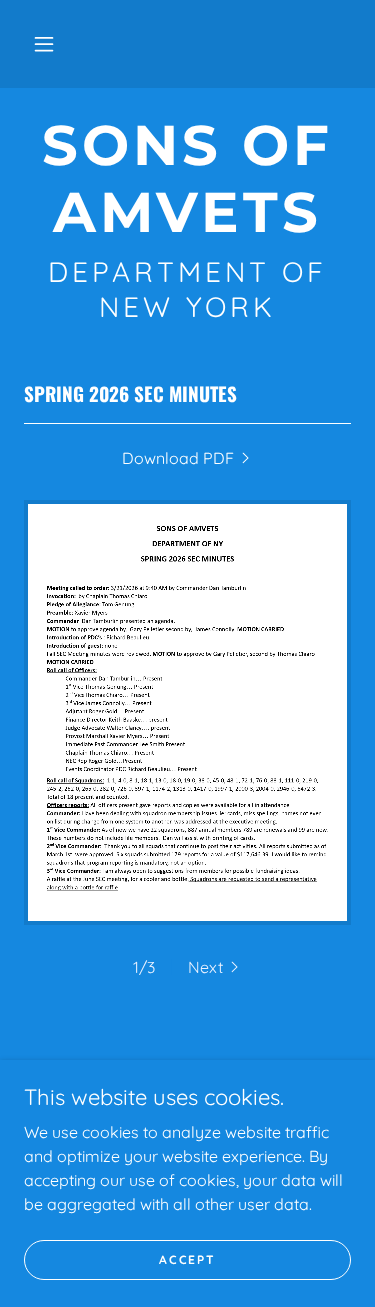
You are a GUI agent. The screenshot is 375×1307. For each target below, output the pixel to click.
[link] (187, 179)
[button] (44, 44)
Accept (187, 1259)
